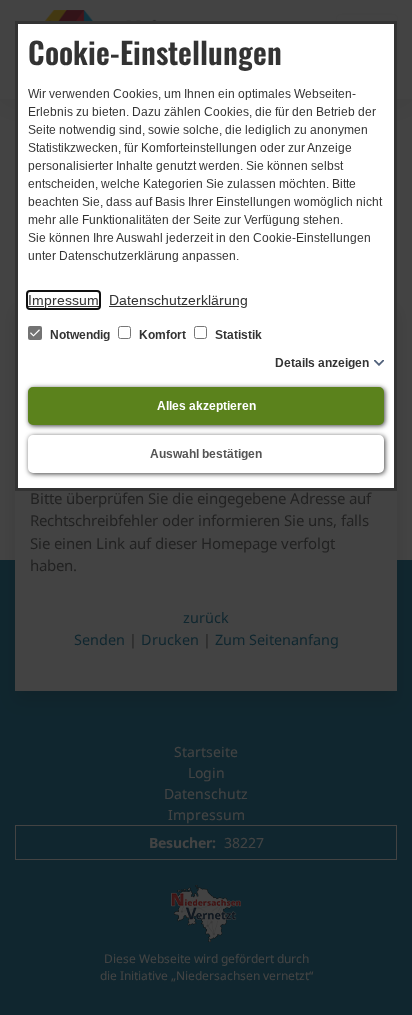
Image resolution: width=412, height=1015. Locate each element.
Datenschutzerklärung (178, 300)
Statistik (237, 335)
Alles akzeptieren (206, 406)
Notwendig (80, 335)
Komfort (162, 335)
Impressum (63, 300)
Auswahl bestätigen (206, 454)
